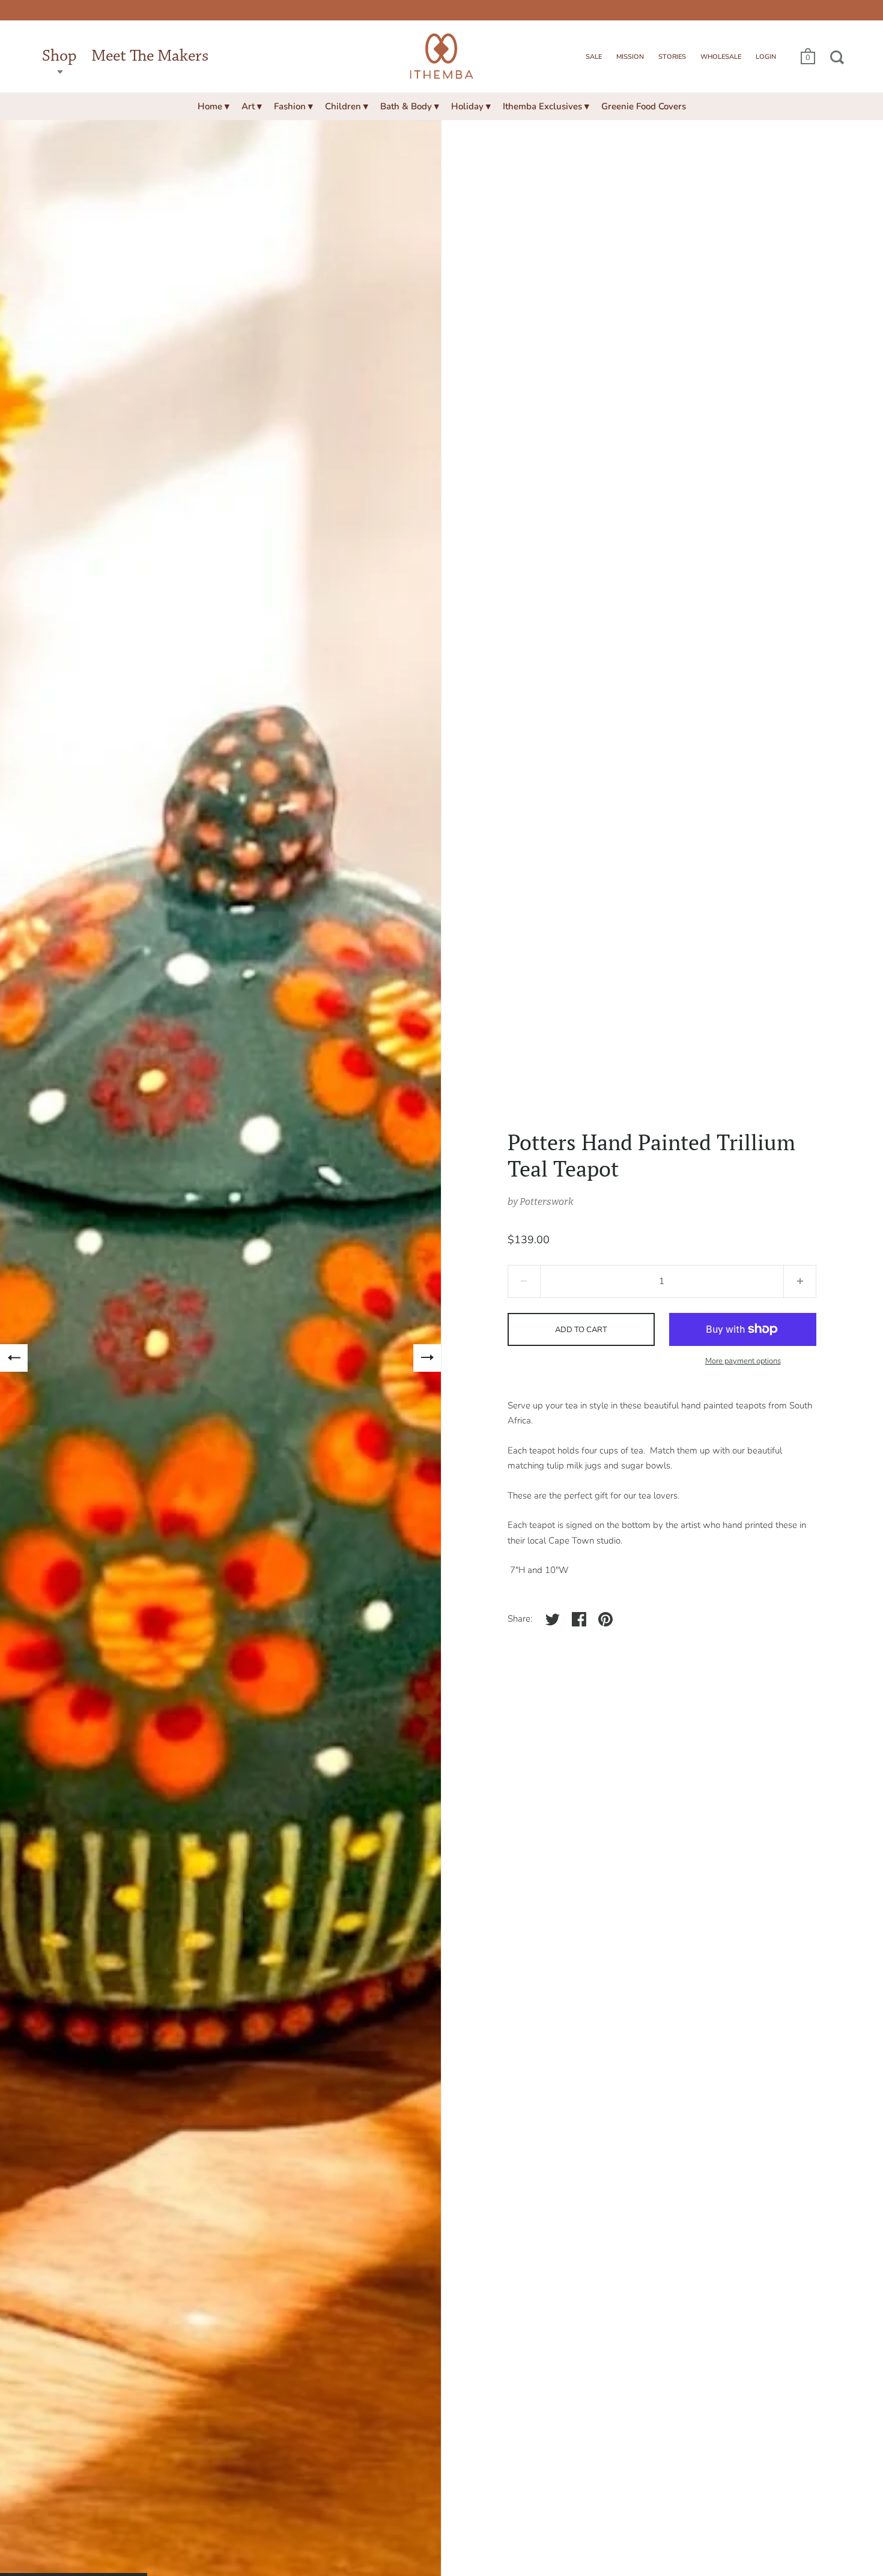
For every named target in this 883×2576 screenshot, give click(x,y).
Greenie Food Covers (644, 106)
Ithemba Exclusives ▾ (546, 106)
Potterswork (547, 1202)
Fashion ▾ (293, 106)
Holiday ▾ (471, 106)
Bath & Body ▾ (410, 106)
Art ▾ (252, 106)
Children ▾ (347, 106)
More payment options (743, 1361)
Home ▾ (214, 106)
